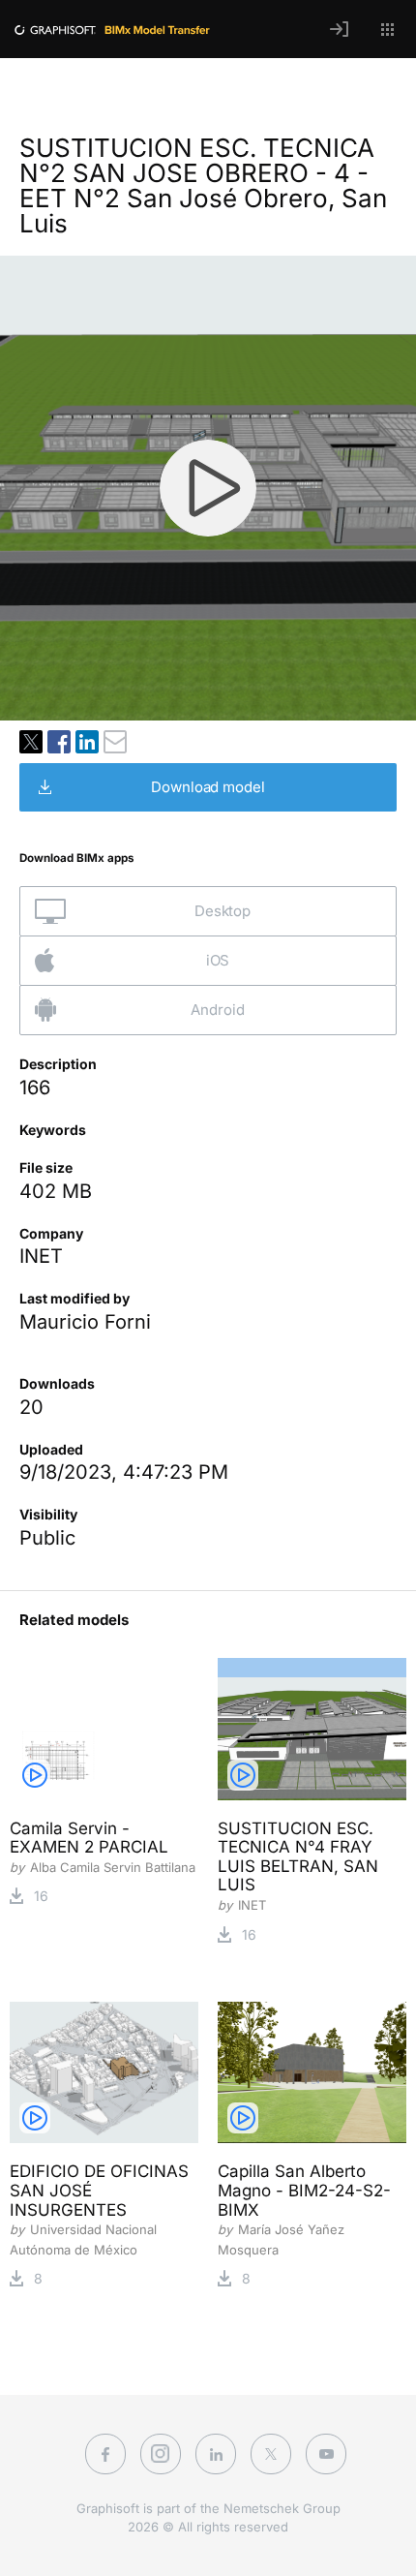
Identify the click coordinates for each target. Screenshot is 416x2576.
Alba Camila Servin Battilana (113, 1867)
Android (217, 1010)
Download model (208, 787)
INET (41, 1256)
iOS (218, 960)
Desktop (223, 911)
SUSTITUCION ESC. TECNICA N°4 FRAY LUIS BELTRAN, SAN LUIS (298, 1857)
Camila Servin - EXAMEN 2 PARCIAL (89, 1838)
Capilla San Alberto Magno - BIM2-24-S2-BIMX (304, 2190)
